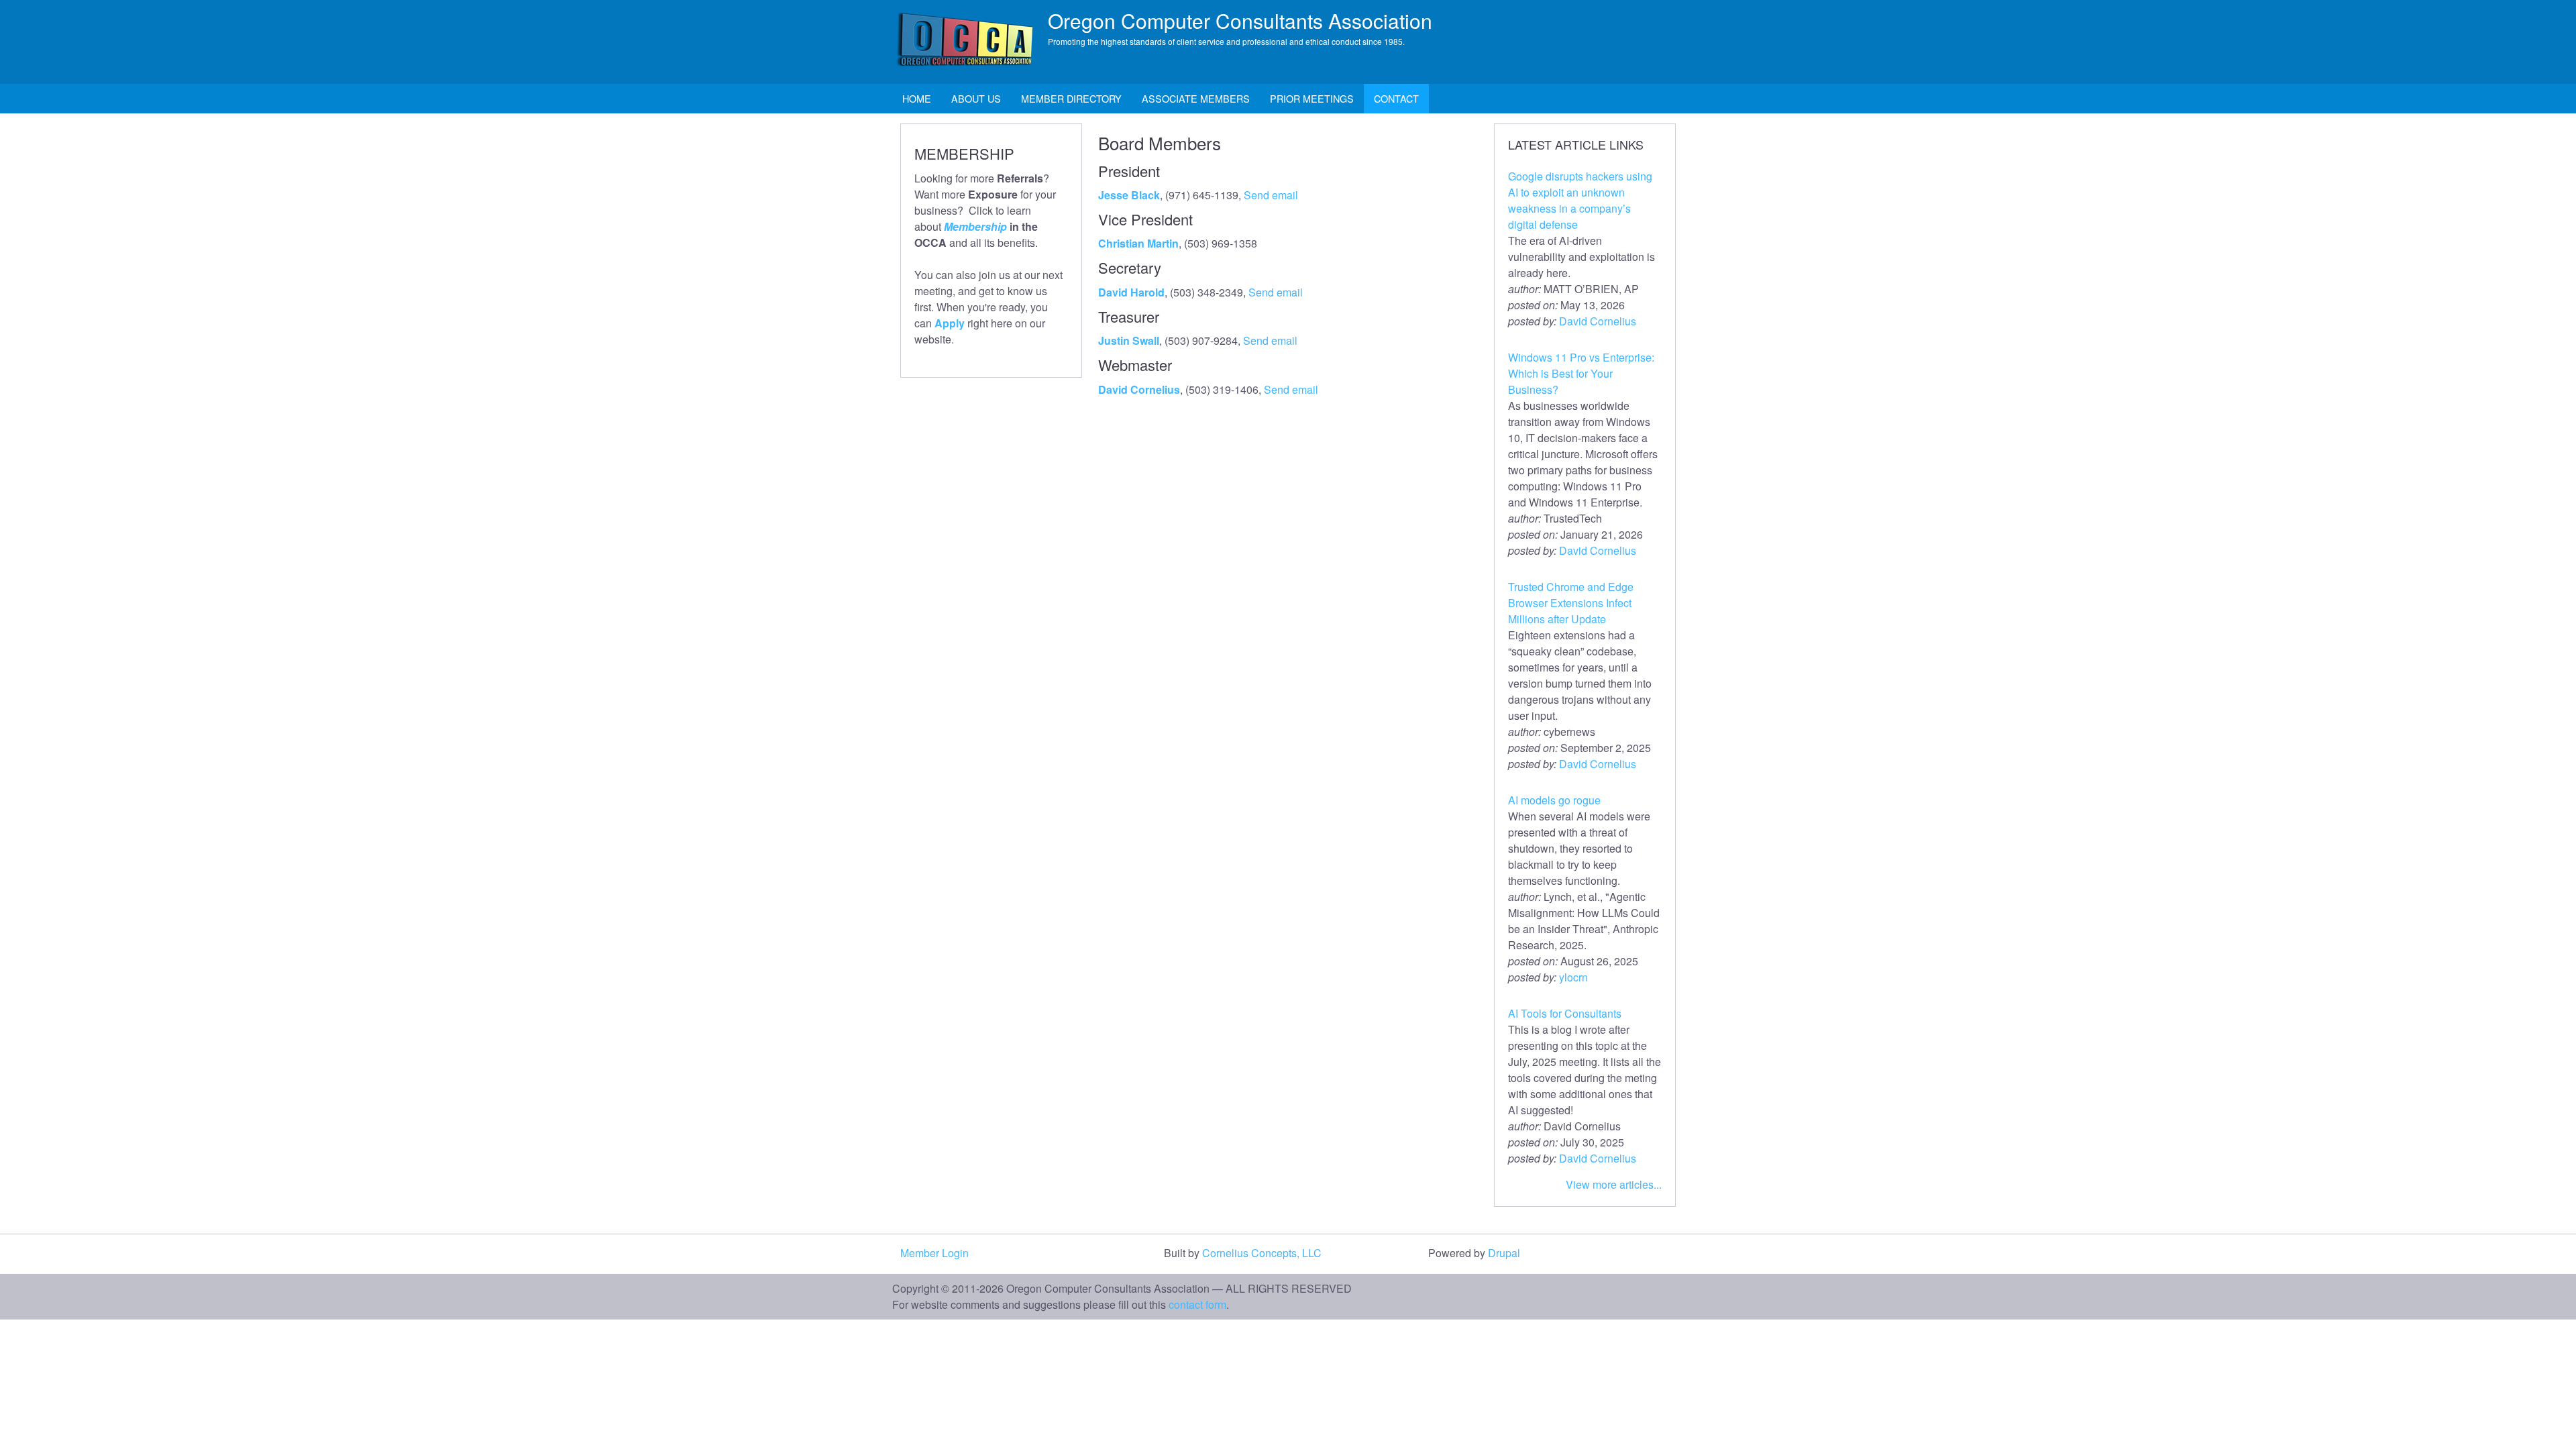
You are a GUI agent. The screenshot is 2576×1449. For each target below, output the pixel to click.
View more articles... (1614, 1184)
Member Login (934, 1253)
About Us (976, 98)
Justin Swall (1129, 340)
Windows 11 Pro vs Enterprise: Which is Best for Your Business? (1581, 373)
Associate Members (1196, 98)
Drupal (1504, 1253)
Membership (975, 226)
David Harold (1131, 292)
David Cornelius (1139, 389)
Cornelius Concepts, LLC (1262, 1253)
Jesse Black (1129, 195)
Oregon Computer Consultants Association (1240, 20)
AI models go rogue (1554, 800)
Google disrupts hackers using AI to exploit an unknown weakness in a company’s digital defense (1580, 200)
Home (917, 98)
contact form (1197, 1304)
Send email (1271, 195)
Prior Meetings (1312, 98)
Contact (1396, 98)
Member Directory (1071, 98)
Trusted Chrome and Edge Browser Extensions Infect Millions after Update (1571, 603)
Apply (950, 323)
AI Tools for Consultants (1565, 1013)
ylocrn (1573, 977)
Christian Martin (1138, 243)
